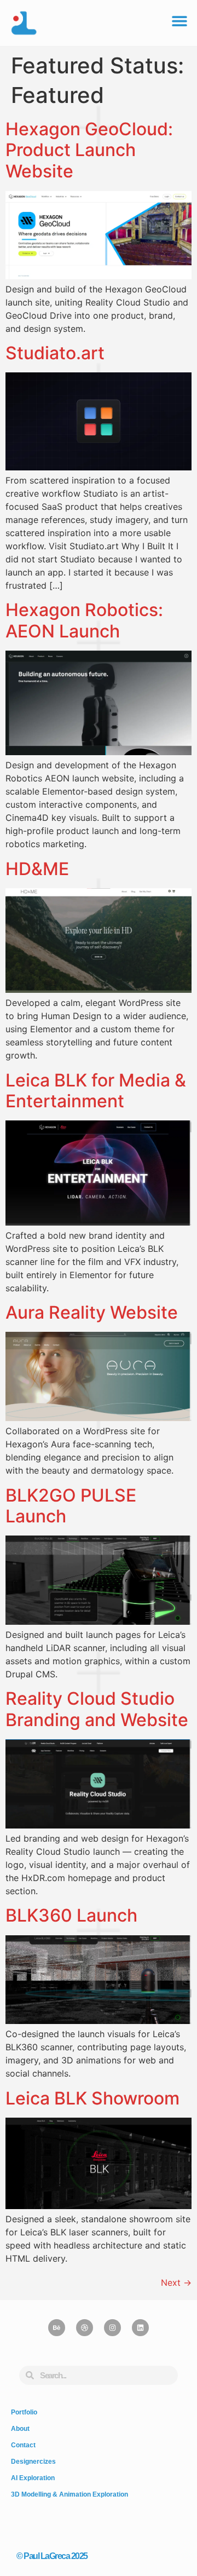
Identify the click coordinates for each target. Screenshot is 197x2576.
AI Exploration (33, 2478)
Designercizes (33, 2462)
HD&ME (37, 869)
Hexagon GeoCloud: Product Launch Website (89, 150)
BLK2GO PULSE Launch (71, 1506)
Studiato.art (55, 353)
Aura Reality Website (92, 1312)
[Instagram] (112, 2328)
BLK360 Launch (71, 1915)
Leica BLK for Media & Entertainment (96, 1091)
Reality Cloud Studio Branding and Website (97, 1709)
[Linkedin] (140, 2328)
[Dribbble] (85, 2328)
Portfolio (24, 2412)
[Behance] (57, 2328)
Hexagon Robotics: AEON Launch (84, 620)
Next (176, 2282)
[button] (179, 21)
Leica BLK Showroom (92, 2098)
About (20, 2429)
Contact (23, 2445)
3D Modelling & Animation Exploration (69, 2494)
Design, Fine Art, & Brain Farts (57, 2527)
